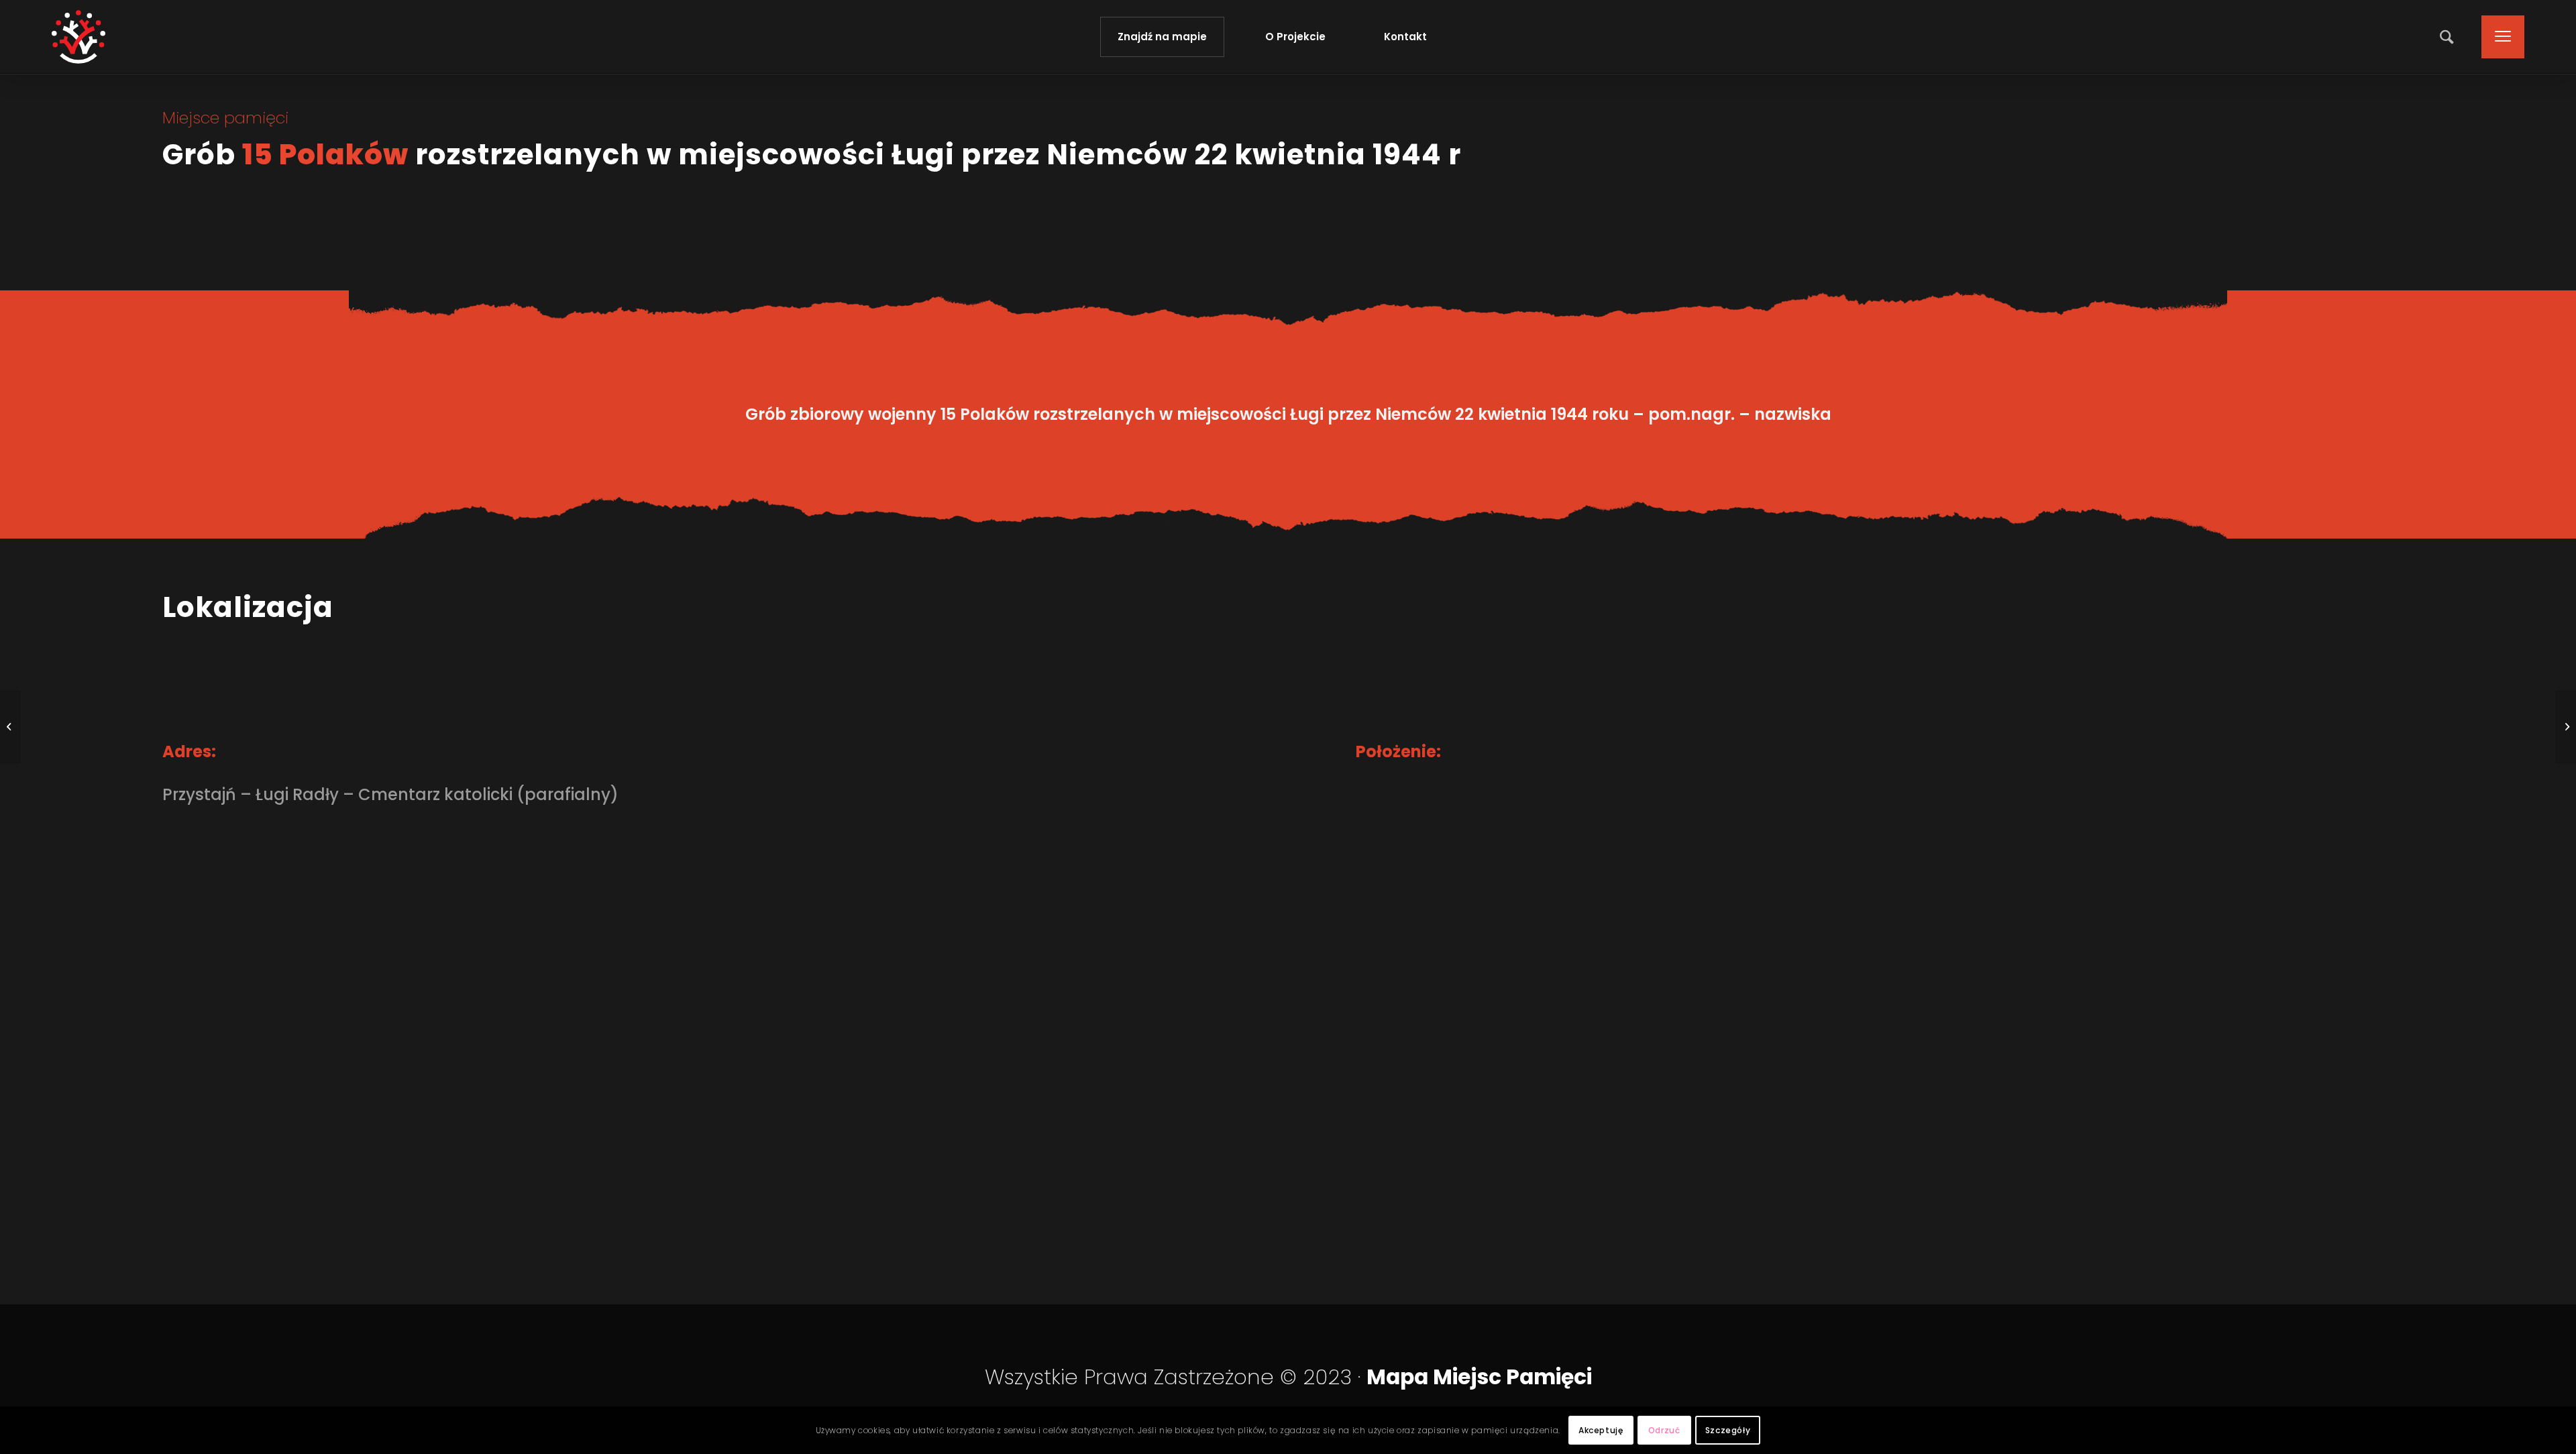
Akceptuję (1601, 1430)
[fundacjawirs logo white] (78, 37)
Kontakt (1405, 37)
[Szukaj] (2448, 37)
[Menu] (2499, 37)
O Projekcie (1295, 37)
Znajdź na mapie (1162, 37)
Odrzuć (1664, 1430)
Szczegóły (1728, 1430)
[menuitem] (2448, 37)
